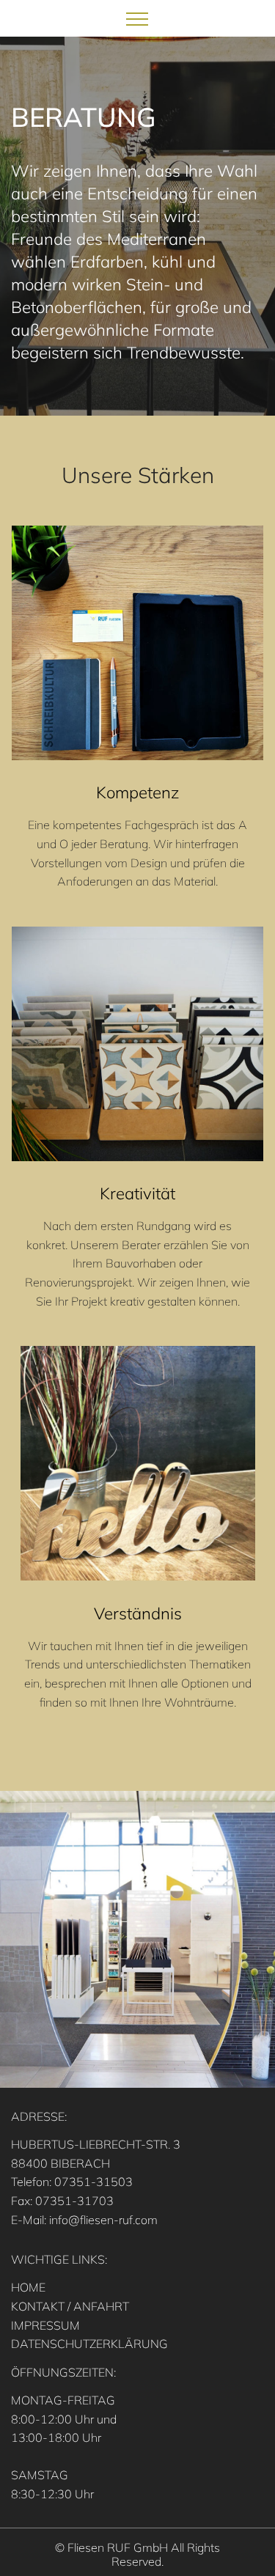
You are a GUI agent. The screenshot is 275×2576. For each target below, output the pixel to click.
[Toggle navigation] (137, 18)
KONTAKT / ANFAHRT (70, 2306)
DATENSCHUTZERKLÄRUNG (89, 2344)
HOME (28, 2287)
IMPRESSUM (45, 2325)
